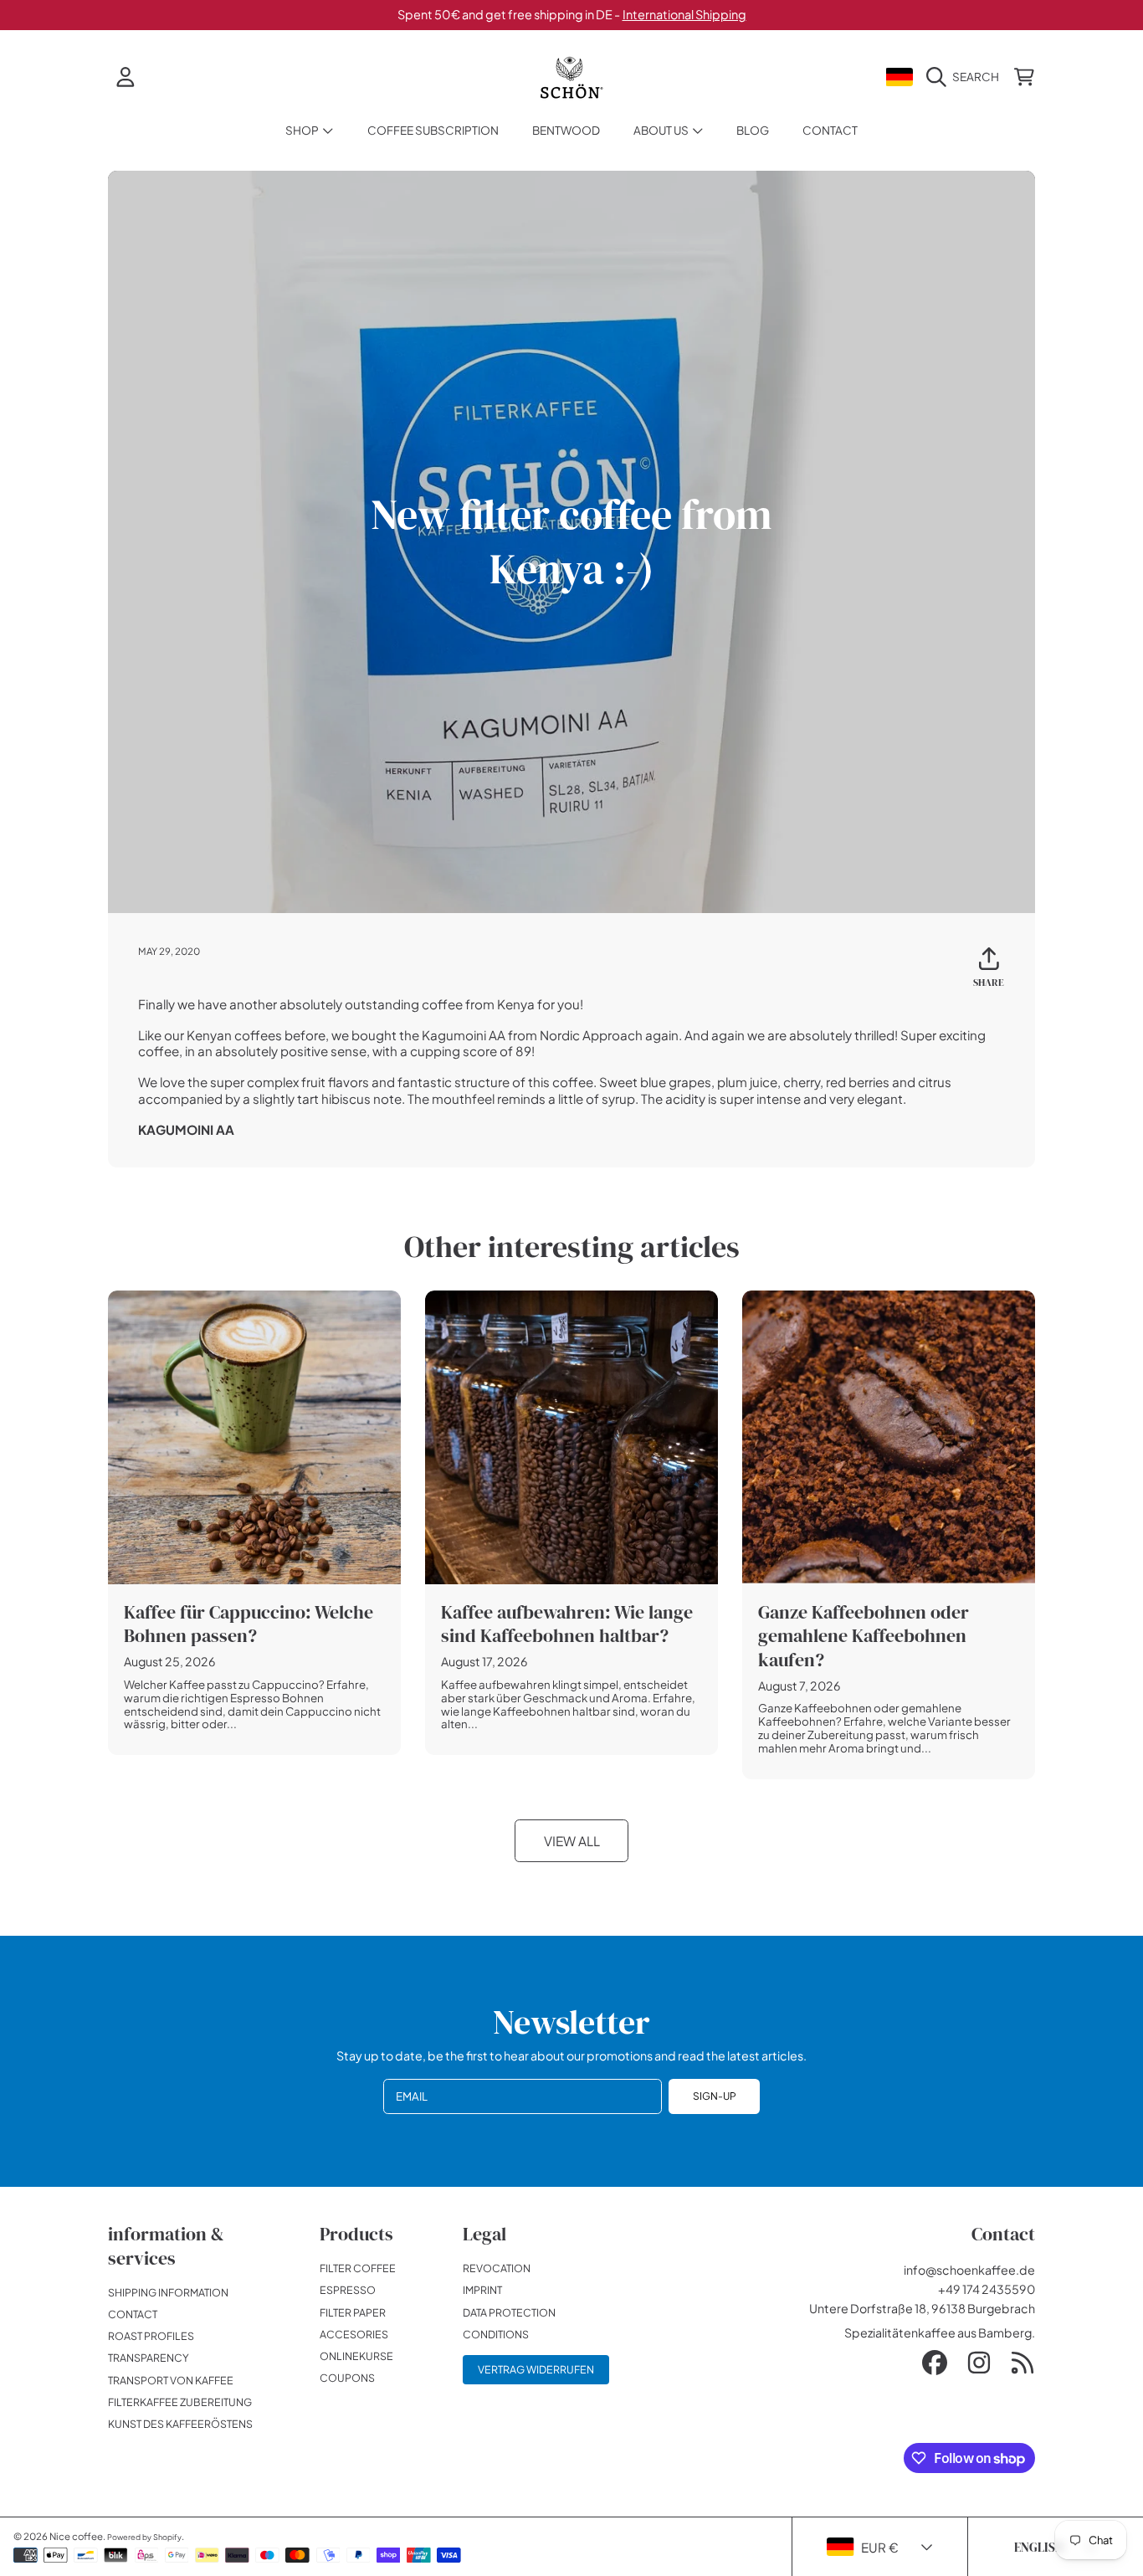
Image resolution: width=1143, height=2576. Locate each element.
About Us (662, 130)
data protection (509, 2312)
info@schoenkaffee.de (969, 2270)
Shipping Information (168, 2292)
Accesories (354, 2334)
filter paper (353, 2312)
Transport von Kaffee (171, 2380)
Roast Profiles (151, 2336)
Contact (133, 2314)
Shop (303, 130)
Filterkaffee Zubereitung (180, 2402)
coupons (347, 2378)
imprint (482, 2290)
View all (572, 1841)
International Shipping (684, 14)
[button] (966, 77)
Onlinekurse (356, 2356)
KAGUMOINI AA (186, 1129)
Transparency (149, 2358)
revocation (497, 2268)
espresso (348, 2290)
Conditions (496, 2334)
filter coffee (358, 2268)
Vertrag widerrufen (536, 2369)
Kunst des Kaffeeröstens (180, 2424)
